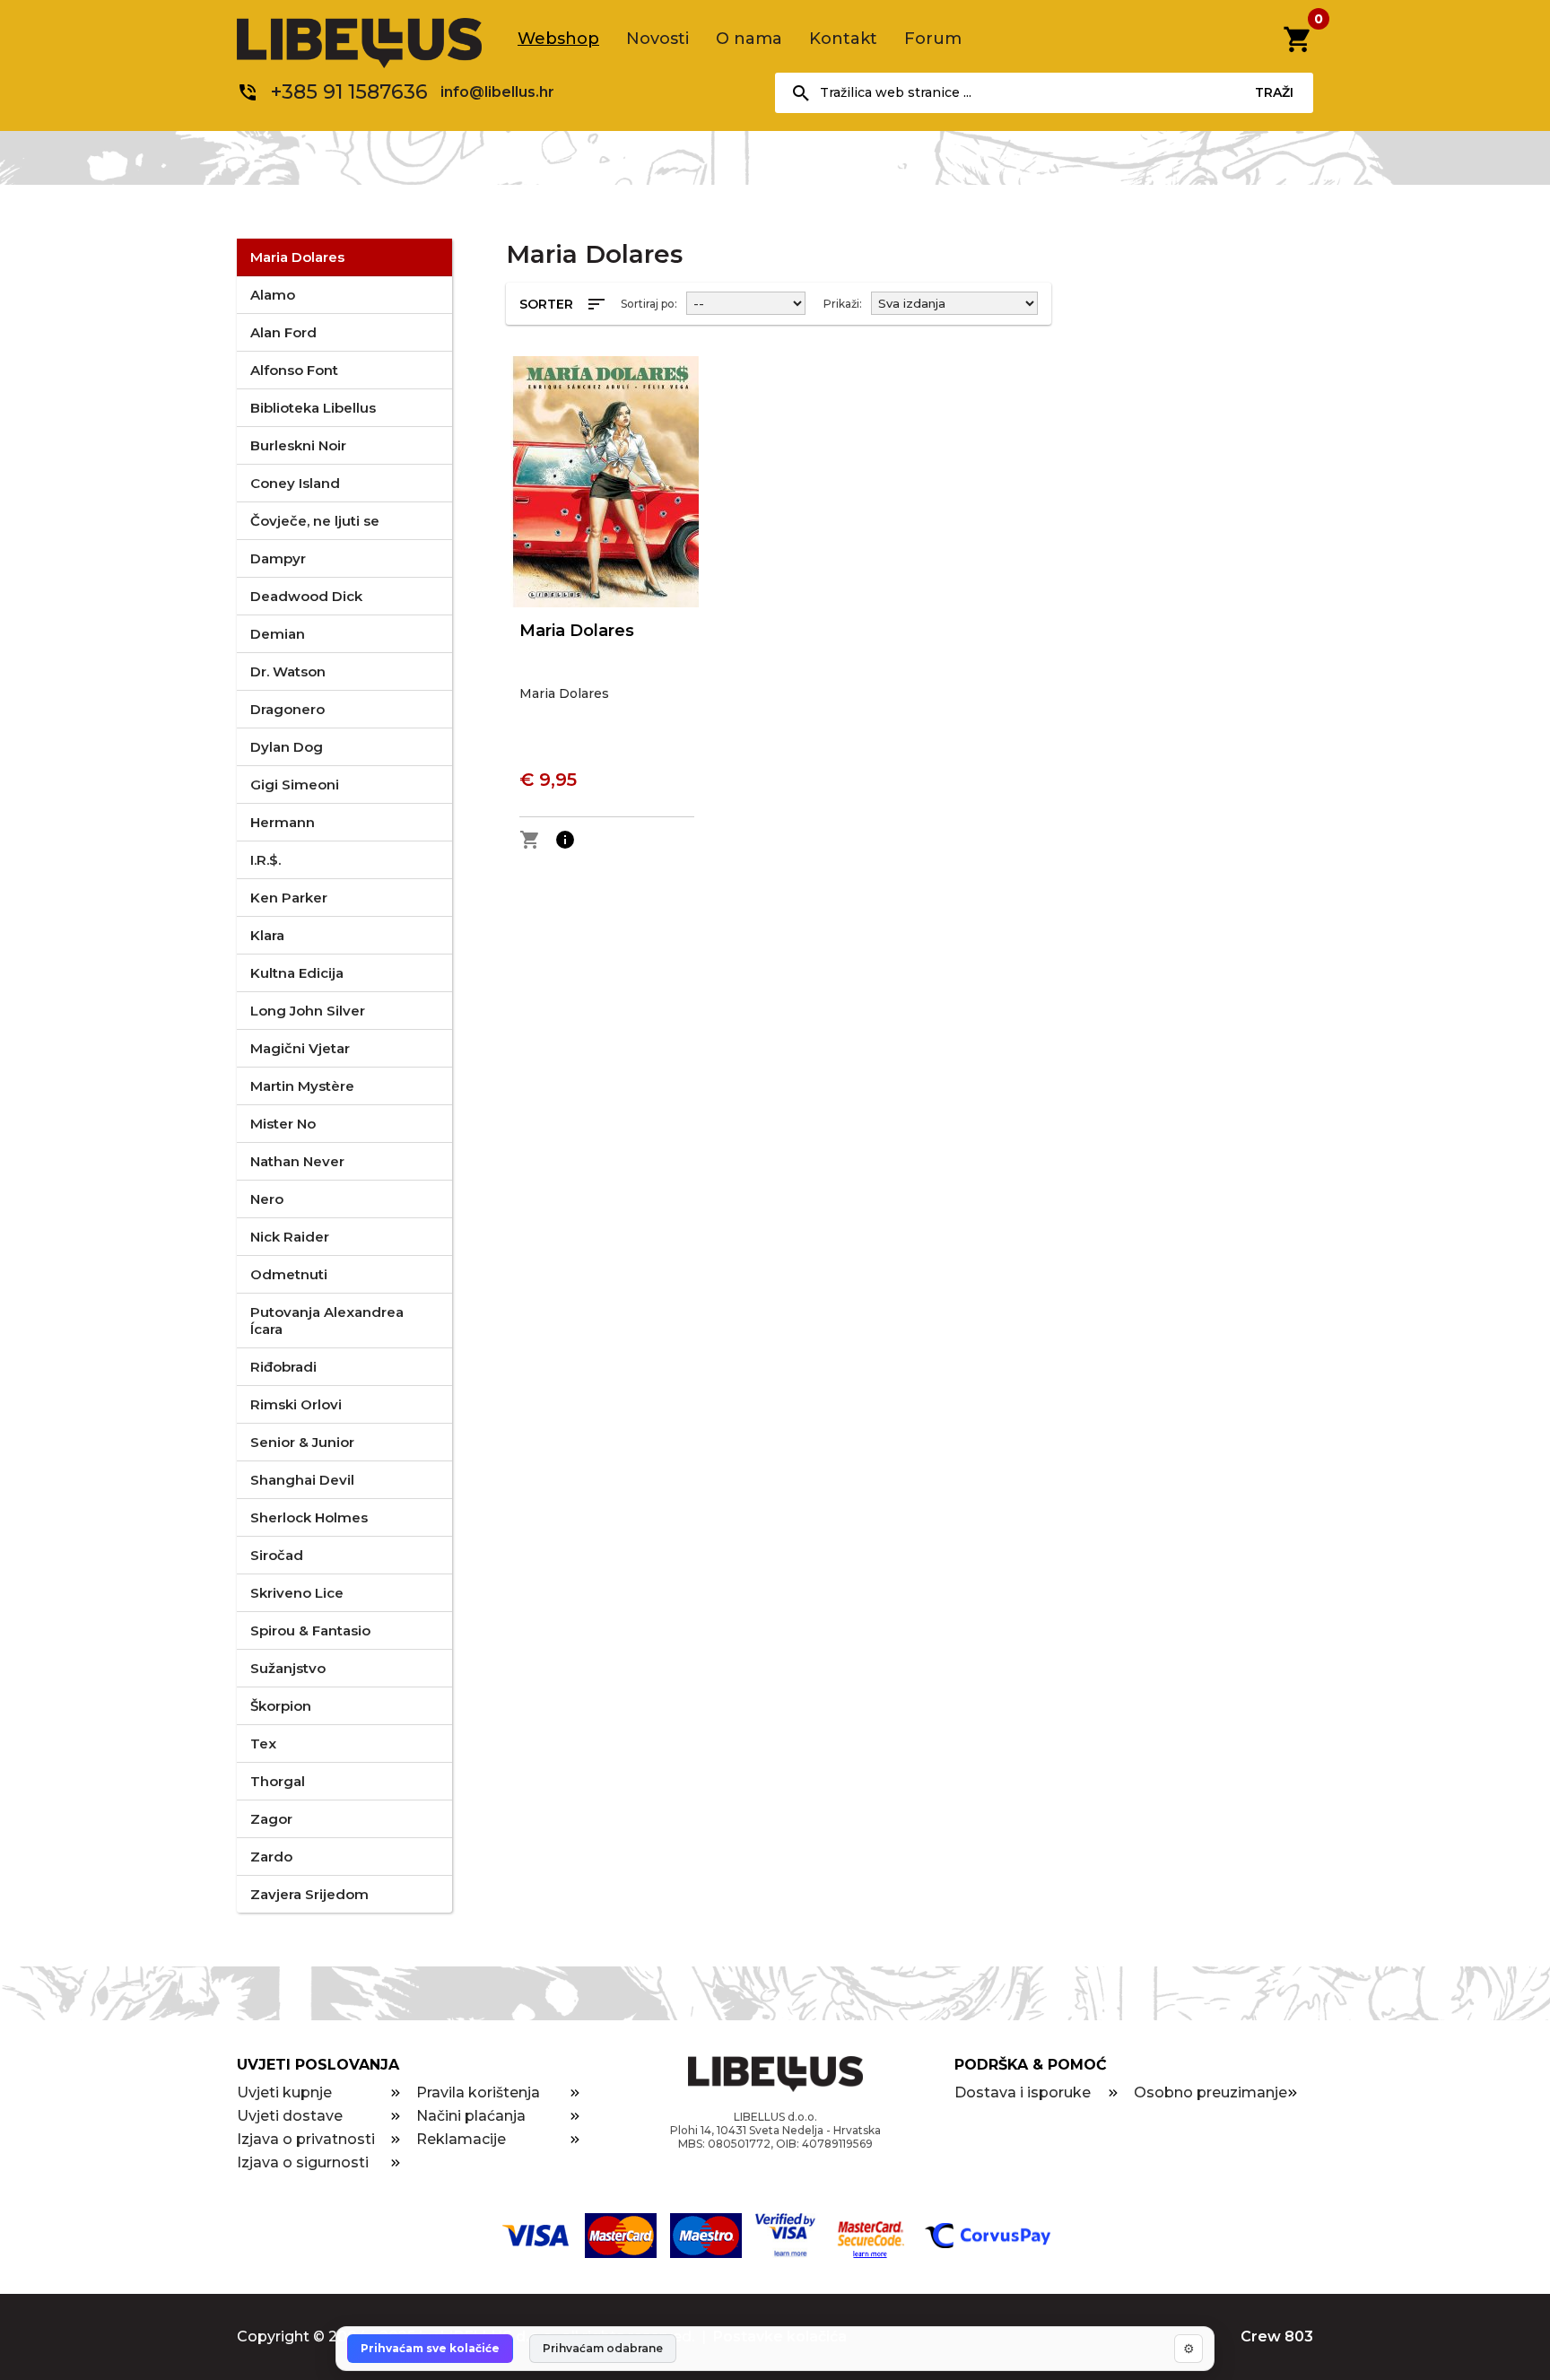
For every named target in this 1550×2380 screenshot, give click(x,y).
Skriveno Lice (297, 1593)
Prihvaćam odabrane (603, 2348)
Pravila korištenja (478, 2092)
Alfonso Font (294, 370)
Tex (263, 1744)
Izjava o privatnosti (306, 2139)
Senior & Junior (302, 1442)
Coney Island (295, 483)
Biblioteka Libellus (313, 408)
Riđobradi (283, 1367)
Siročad (277, 1555)
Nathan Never (297, 1161)
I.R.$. (266, 860)
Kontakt (843, 39)
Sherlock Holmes (309, 1517)
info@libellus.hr (497, 92)
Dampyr (278, 558)
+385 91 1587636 (349, 92)
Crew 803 (1277, 2336)
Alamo (273, 295)
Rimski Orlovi (296, 1404)
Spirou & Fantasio (310, 1630)
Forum (933, 39)
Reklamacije (461, 2139)
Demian (278, 634)
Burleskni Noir (298, 445)
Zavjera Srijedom (309, 1894)
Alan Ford (283, 332)
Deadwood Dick (306, 596)
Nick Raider (290, 1237)
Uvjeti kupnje (284, 2092)
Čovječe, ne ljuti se (315, 521)
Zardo (271, 1857)
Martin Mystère (302, 1086)
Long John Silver (308, 1011)
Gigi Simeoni (295, 785)
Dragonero (287, 709)
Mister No (283, 1124)
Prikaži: (843, 304)
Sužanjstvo (288, 1668)
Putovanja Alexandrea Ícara (327, 1321)
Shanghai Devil (302, 1480)
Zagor (271, 1819)
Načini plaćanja (471, 2116)
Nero (267, 1199)
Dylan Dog (287, 747)
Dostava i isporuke (1023, 2092)
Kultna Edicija (297, 973)
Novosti (657, 39)
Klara (267, 935)
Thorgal (278, 1781)
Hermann (283, 822)
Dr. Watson (288, 671)
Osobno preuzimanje (1210, 2092)
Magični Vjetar (300, 1048)
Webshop (558, 39)
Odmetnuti (289, 1274)
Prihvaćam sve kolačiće (430, 2348)
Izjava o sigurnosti (303, 2162)
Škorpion (281, 1706)
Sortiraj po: (649, 304)
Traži (1274, 92)
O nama (749, 39)
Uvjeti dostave (290, 2116)
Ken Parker (289, 898)
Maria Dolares (297, 257)
